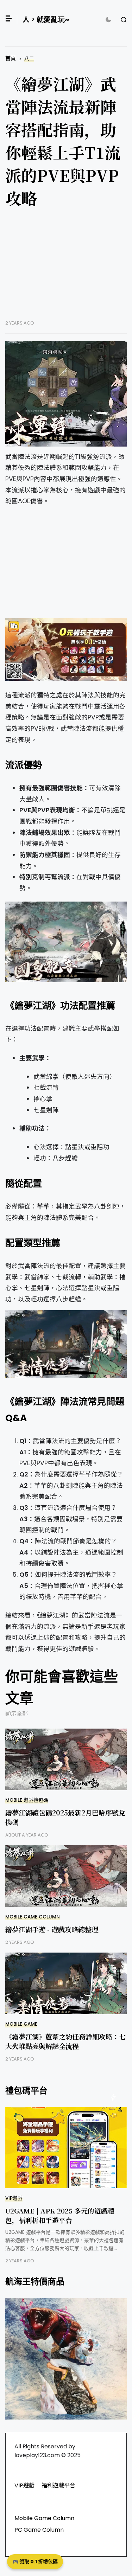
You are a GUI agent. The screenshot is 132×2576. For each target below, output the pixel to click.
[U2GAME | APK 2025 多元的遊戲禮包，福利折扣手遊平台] (66, 2148)
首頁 (11, 58)
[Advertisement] (66, 269)
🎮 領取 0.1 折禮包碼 (35, 2562)
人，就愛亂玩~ (46, 20)
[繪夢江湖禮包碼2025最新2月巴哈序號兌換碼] (66, 1759)
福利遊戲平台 (58, 2485)
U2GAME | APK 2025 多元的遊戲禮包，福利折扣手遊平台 (60, 2215)
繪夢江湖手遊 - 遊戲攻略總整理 (52, 1929)
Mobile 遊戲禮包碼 (27, 1800)
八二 (29, 59)
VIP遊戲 (14, 2198)
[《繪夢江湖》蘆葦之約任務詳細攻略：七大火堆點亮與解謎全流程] (66, 1983)
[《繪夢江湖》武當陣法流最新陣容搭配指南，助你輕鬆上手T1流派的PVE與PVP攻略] (66, 394)
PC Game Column (39, 2530)
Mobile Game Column (33, 1917)
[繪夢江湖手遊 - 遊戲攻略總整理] (66, 1876)
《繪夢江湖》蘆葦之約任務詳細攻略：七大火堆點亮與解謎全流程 (65, 2041)
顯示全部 (17, 1714)
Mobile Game (21, 2024)
